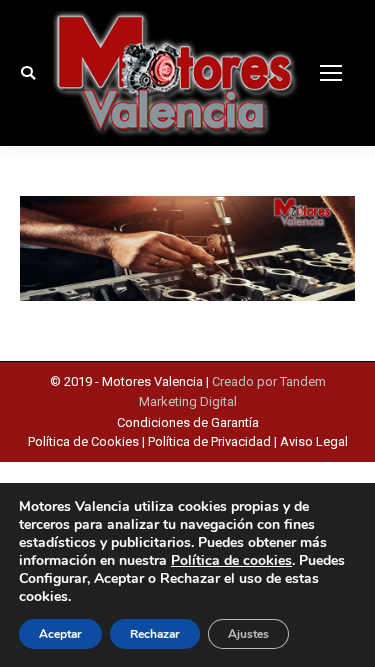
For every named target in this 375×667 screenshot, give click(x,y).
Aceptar (60, 634)
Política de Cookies (85, 441)
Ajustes (248, 634)
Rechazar (155, 634)
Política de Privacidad (209, 441)
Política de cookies (231, 560)
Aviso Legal (314, 441)
